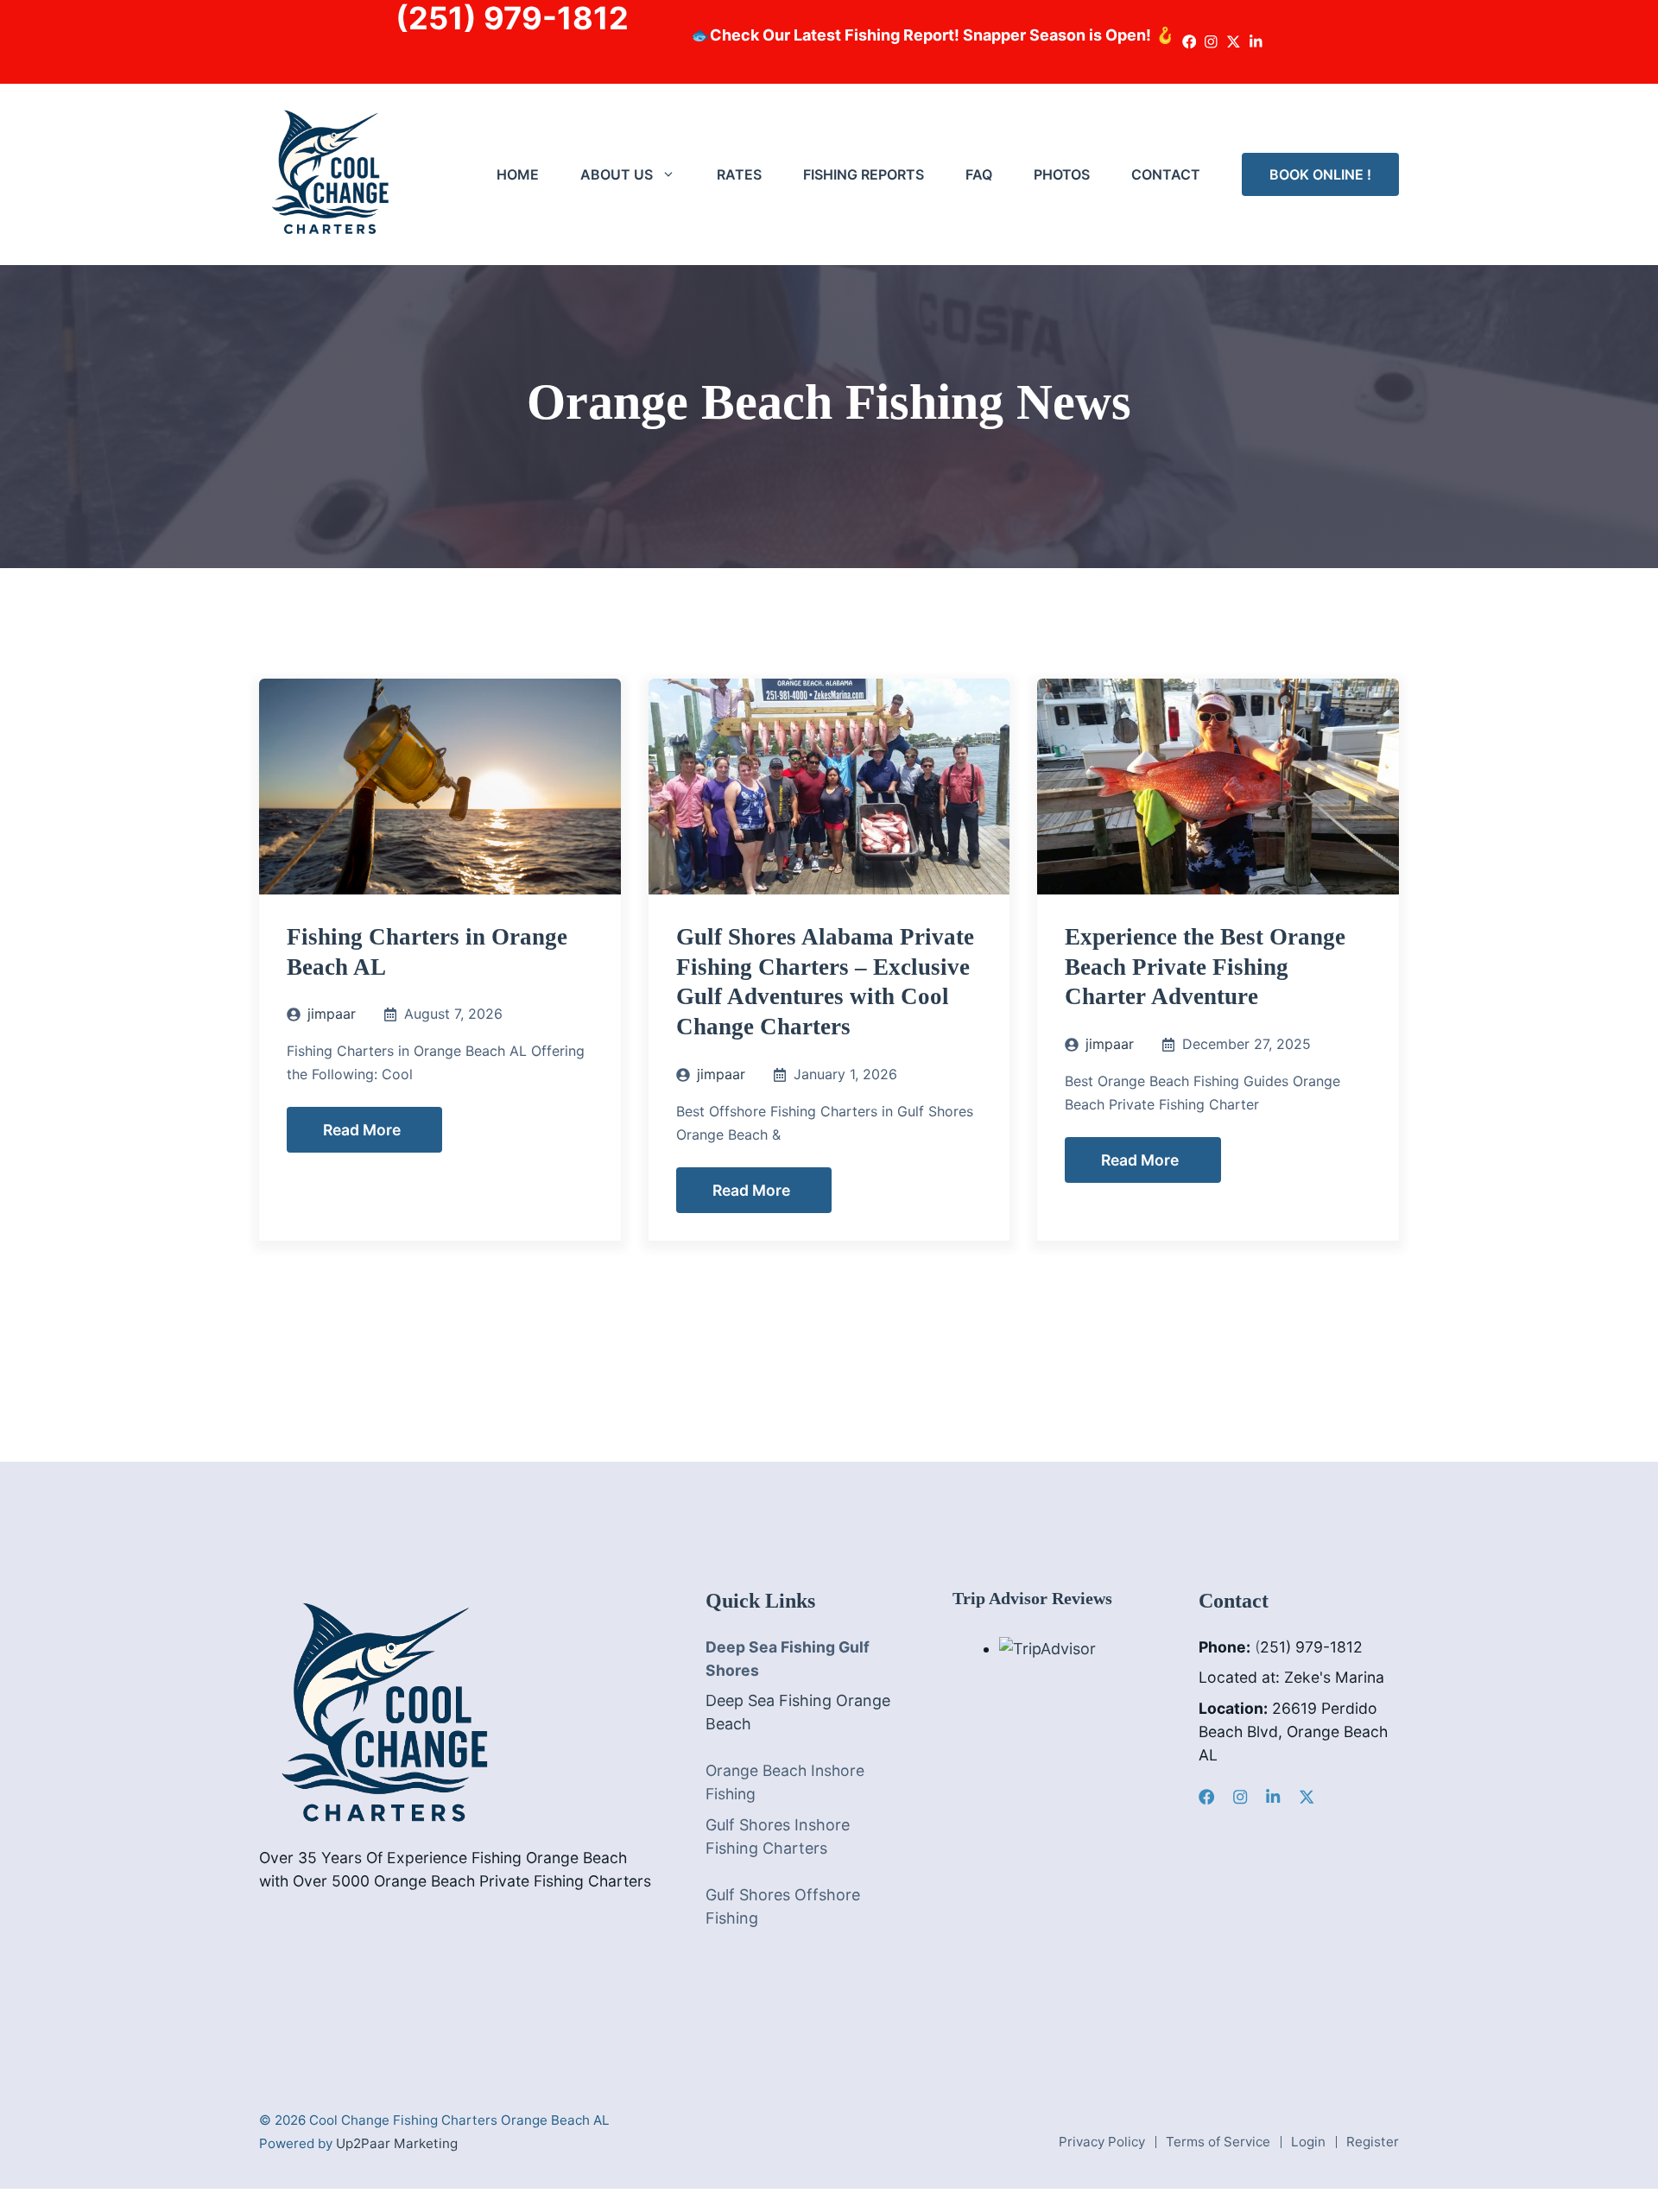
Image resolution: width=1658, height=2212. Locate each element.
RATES (739, 174)
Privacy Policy (1102, 2142)
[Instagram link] (1211, 42)
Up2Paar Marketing (397, 2143)
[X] (1307, 1797)
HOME (518, 174)
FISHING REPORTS (864, 174)
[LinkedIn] (1273, 1797)
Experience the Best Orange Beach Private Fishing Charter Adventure (1205, 967)
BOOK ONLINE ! (1320, 174)
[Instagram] (1240, 1797)
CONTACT (1166, 174)
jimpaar (332, 1014)
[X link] (1234, 42)
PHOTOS (1062, 174)
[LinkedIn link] (1256, 42)
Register (1373, 2142)
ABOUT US (617, 174)
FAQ (979, 174)
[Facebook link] (1190, 42)
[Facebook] (1206, 1797)
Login (1308, 2142)
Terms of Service (1218, 2142)
